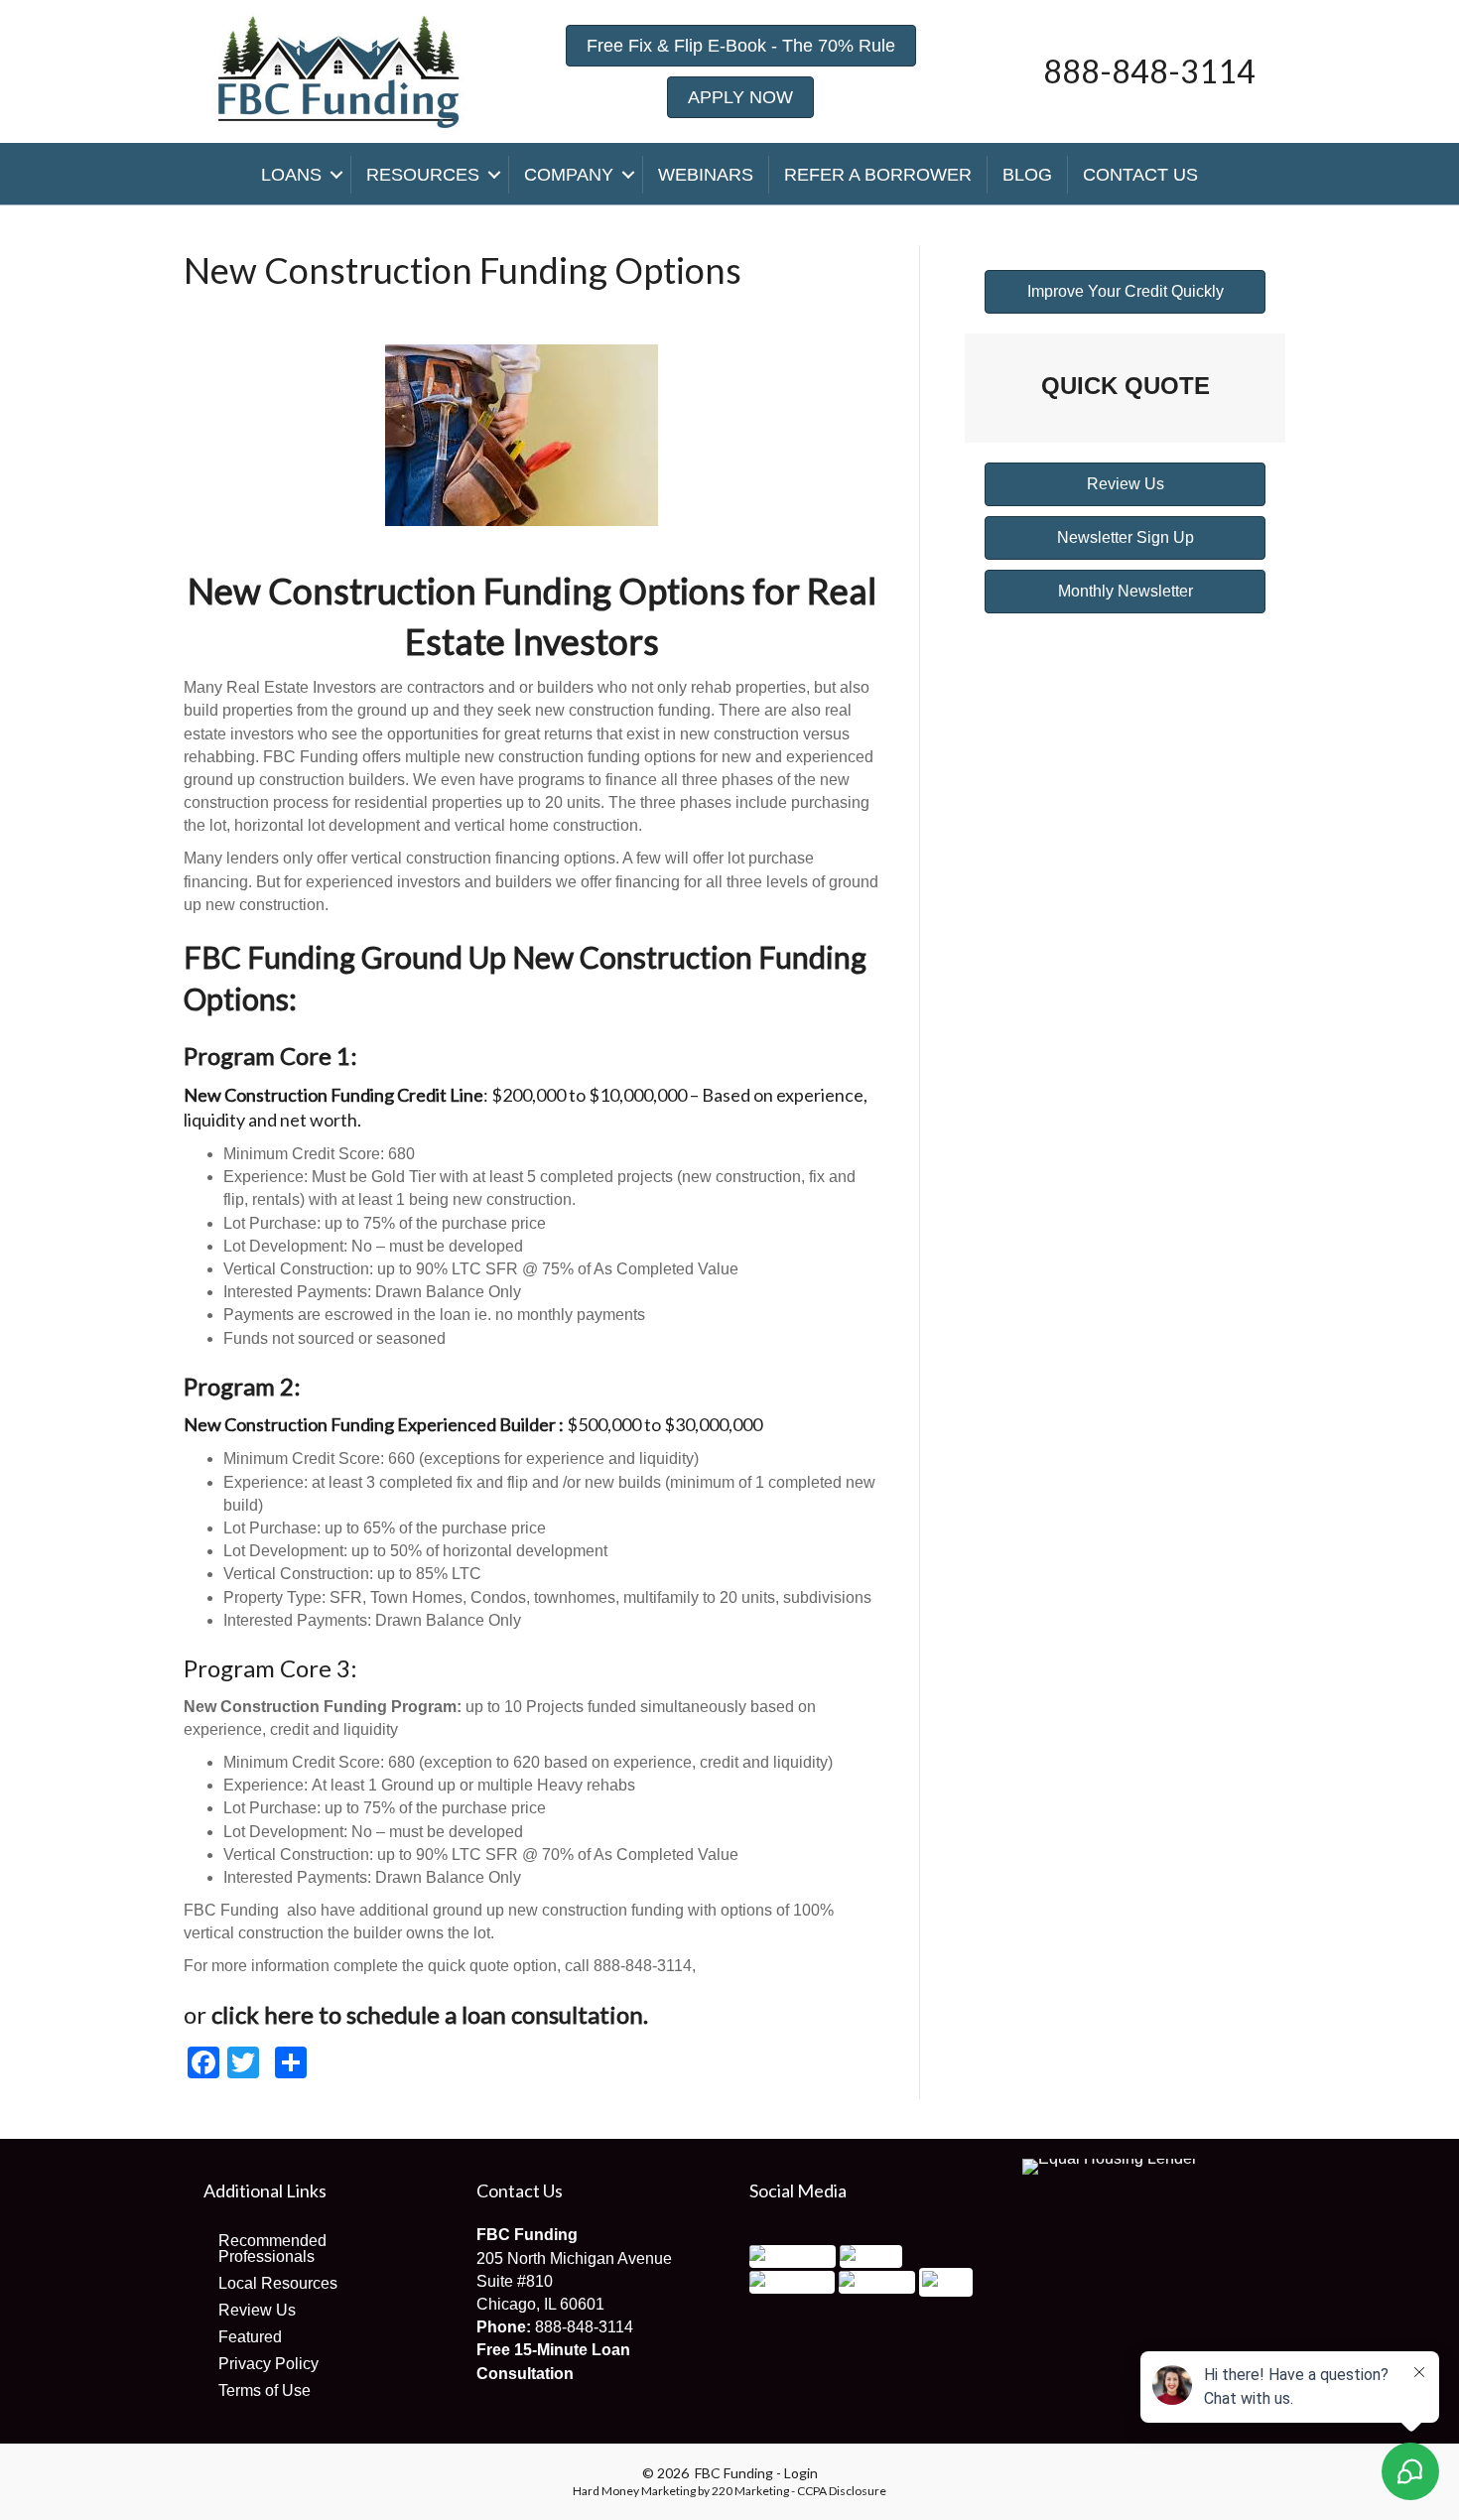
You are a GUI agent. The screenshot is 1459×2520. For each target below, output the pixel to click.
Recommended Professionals (272, 2249)
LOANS (291, 175)
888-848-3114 (584, 2327)
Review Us (257, 2310)
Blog (1027, 175)
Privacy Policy (268, 2364)
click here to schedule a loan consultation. (430, 2014)
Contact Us (1140, 175)
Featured (250, 2337)
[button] (741, 46)
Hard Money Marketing (634, 2491)
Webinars (706, 175)
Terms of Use (265, 2390)
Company (569, 175)
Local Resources (278, 2283)
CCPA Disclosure (842, 2491)
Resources (423, 175)
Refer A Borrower (878, 175)
